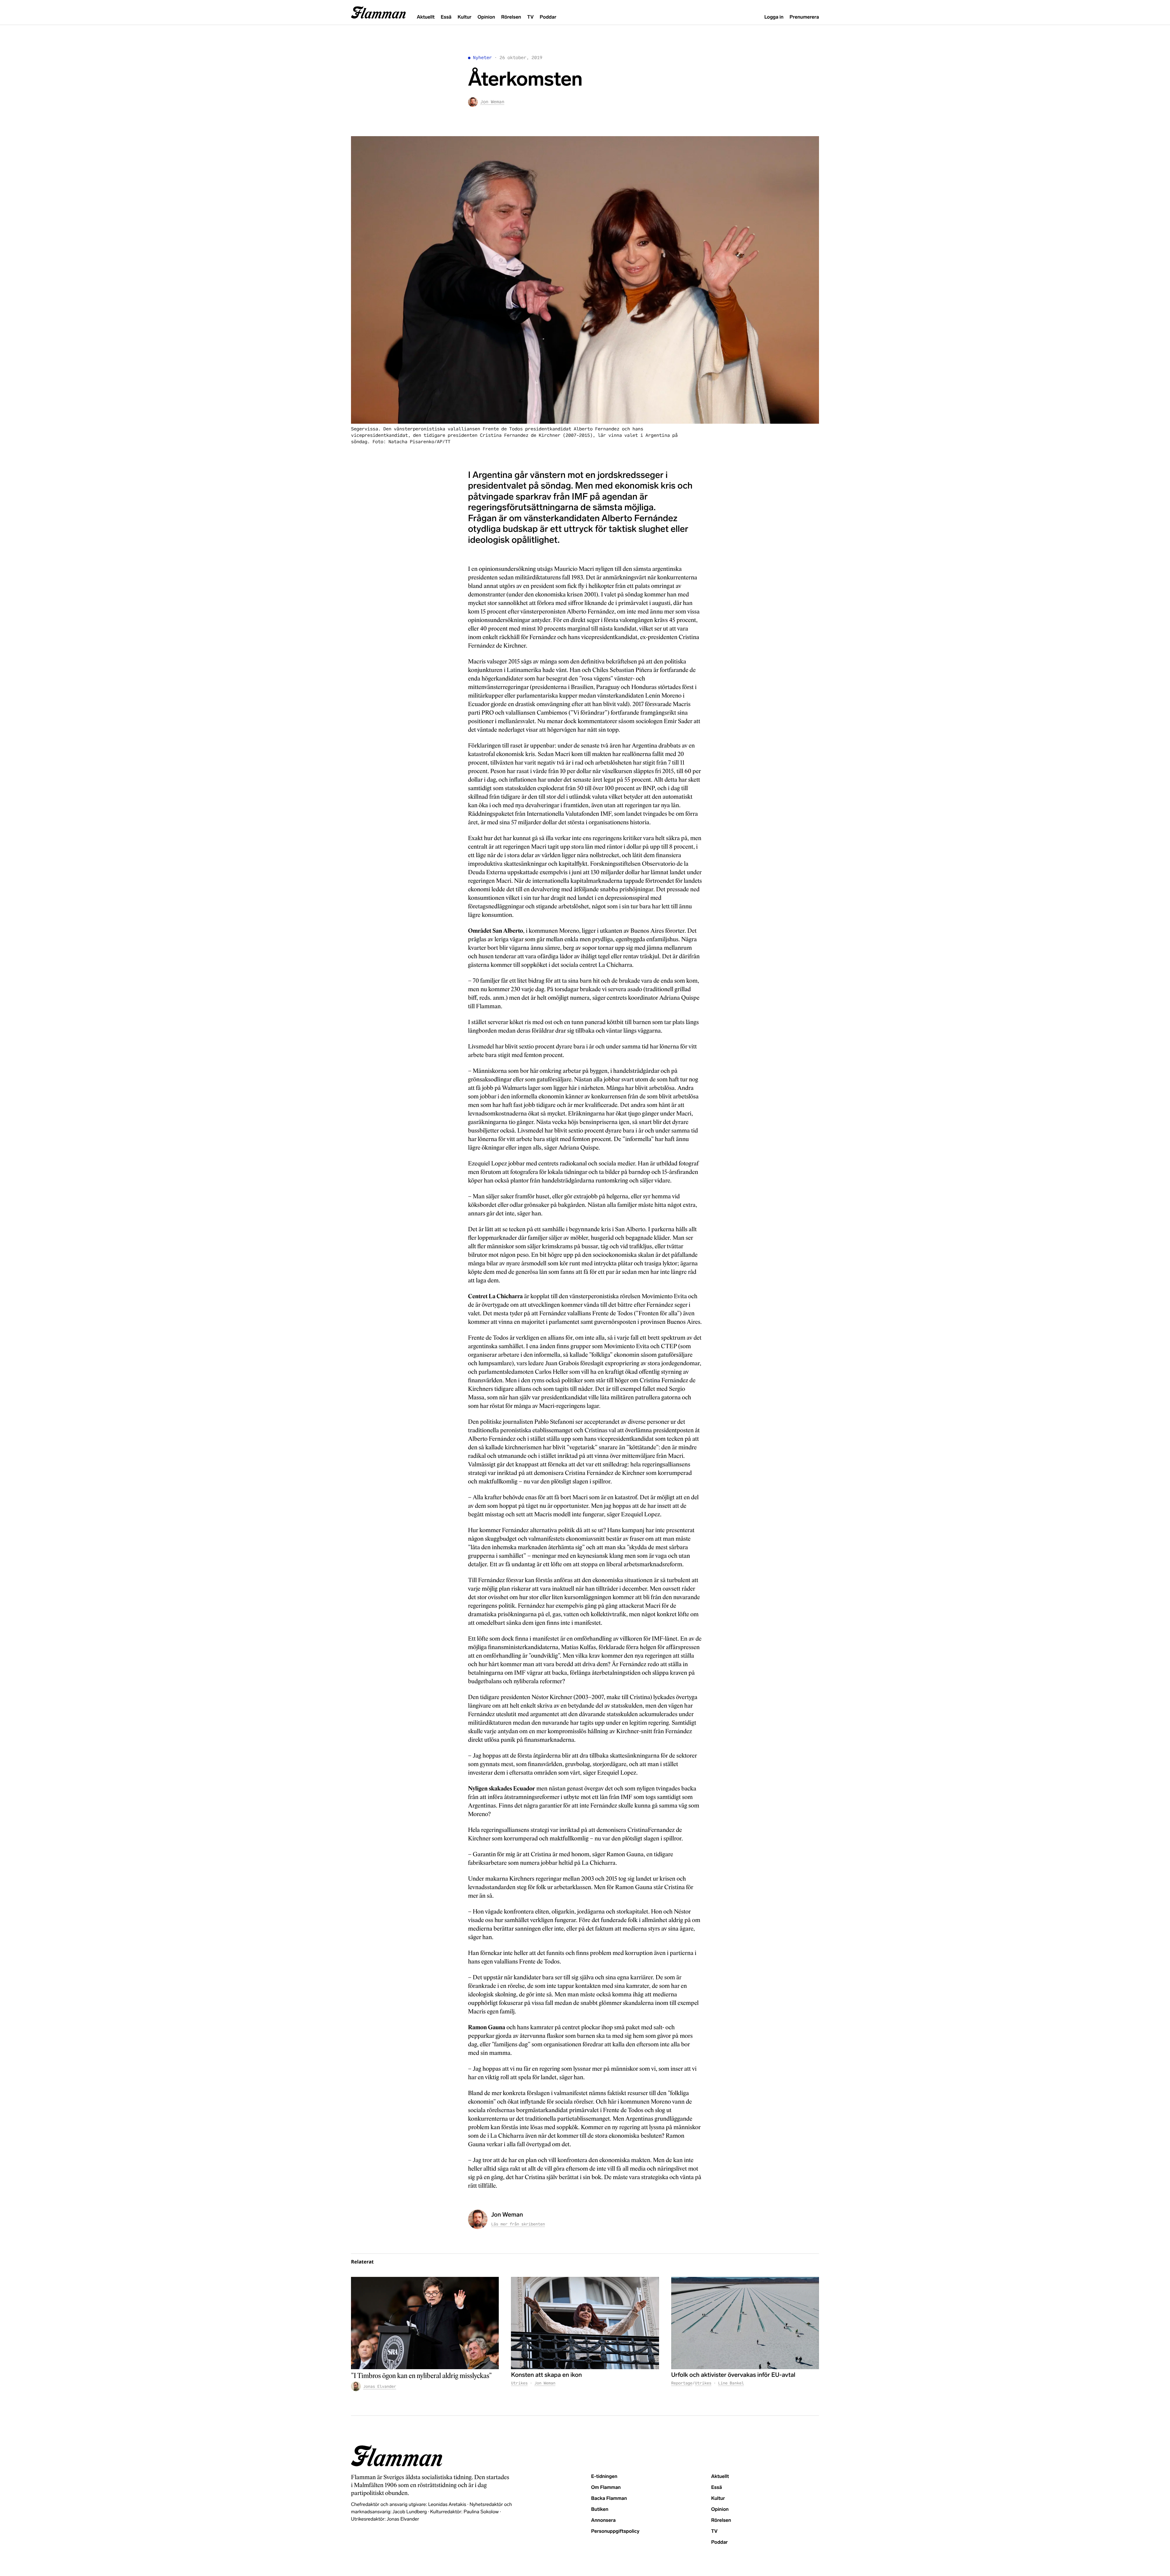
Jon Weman (545, 2383)
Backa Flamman (609, 2498)
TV (530, 17)
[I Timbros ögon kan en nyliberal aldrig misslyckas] (425, 2323)
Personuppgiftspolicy (615, 2531)
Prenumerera (804, 17)
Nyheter (482, 58)
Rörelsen (511, 17)
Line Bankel (731, 2383)
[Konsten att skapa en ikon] (585, 2323)
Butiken (600, 2509)
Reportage (682, 2383)
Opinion (486, 17)
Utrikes (519, 2383)
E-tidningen (604, 2477)
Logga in (774, 17)
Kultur (464, 17)
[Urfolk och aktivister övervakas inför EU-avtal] (745, 2323)
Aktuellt (426, 17)
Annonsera (603, 2520)
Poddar (548, 17)
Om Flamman (606, 2488)
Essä (446, 17)
